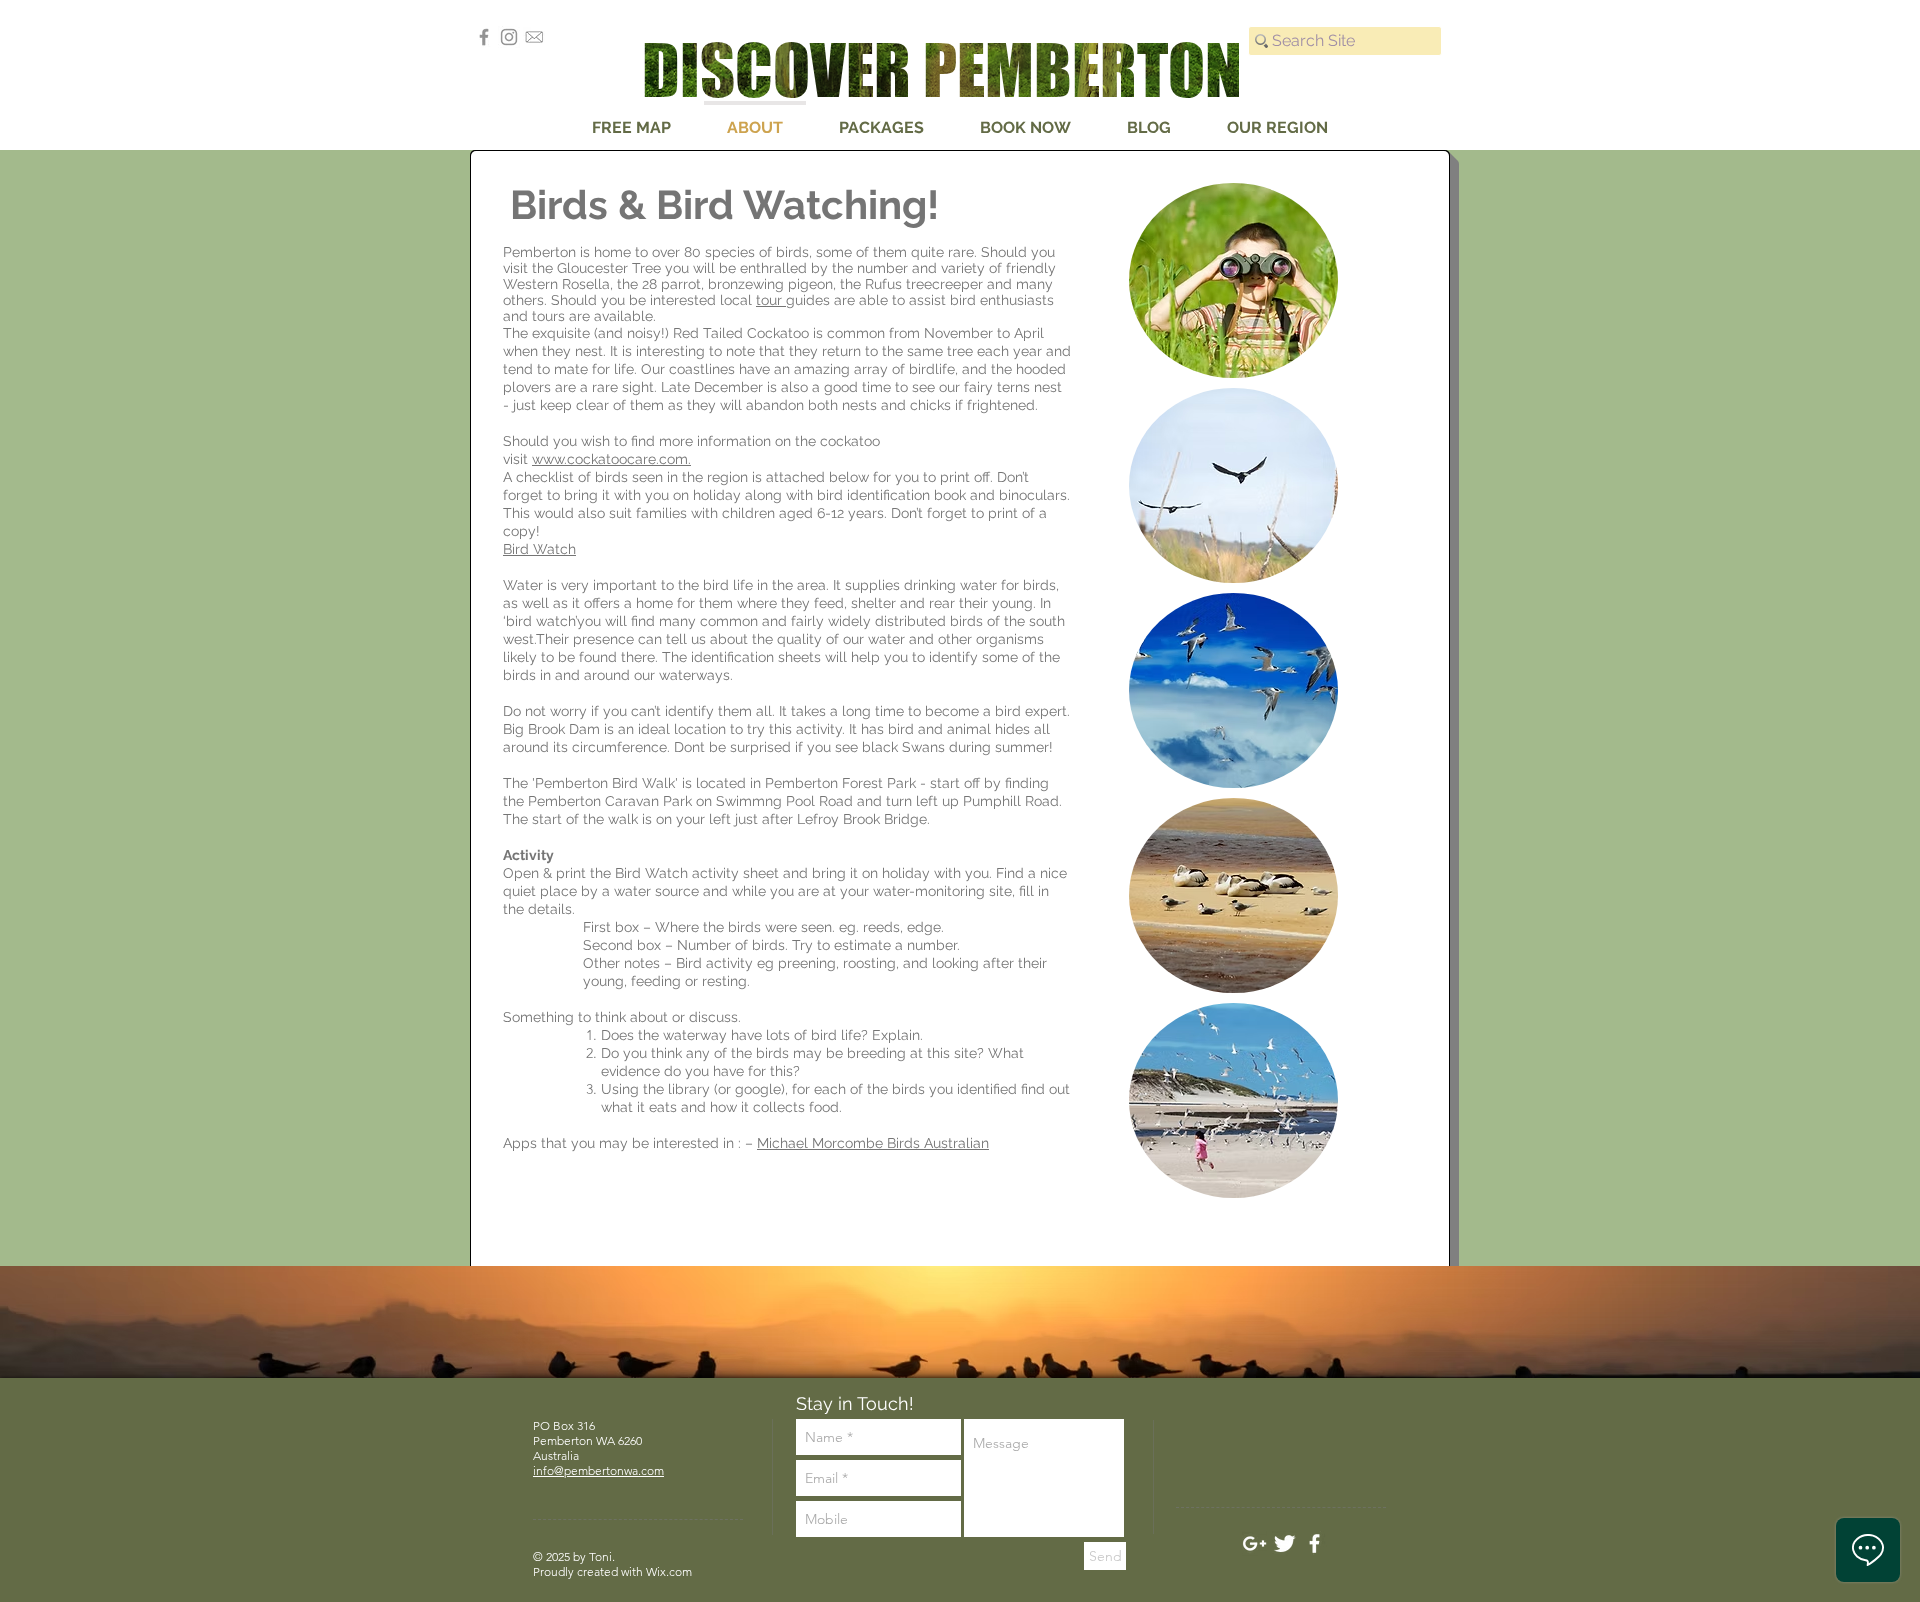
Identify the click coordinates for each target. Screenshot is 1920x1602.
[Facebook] (484, 37)
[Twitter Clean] (1284, 1543)
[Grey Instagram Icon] (509, 37)
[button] (1233, 280)
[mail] (534, 37)
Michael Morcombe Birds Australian (873, 1143)
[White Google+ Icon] (1254, 1543)
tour (771, 300)
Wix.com (669, 1571)
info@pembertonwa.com (598, 1470)
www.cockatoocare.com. (611, 459)
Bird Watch (539, 549)
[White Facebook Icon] (1314, 1543)
